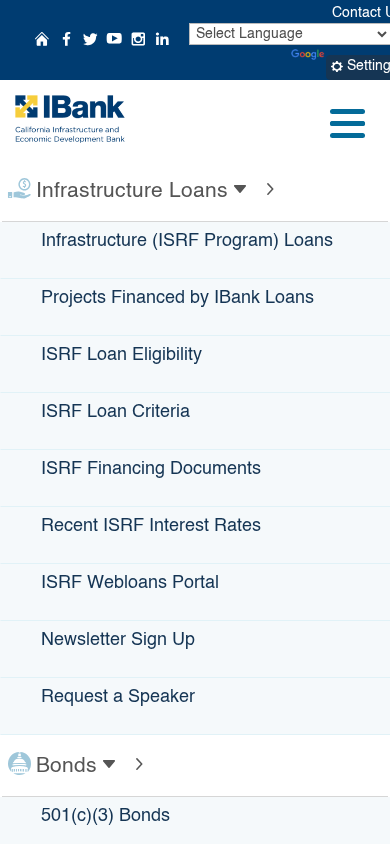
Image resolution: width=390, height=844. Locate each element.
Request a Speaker (118, 697)
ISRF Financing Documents (151, 469)
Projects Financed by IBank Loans (177, 298)
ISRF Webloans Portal (130, 583)
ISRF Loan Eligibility (121, 355)
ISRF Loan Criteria (115, 412)
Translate (357, 55)
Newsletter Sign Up (118, 640)
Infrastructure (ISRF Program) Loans (187, 241)
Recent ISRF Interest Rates (151, 526)
